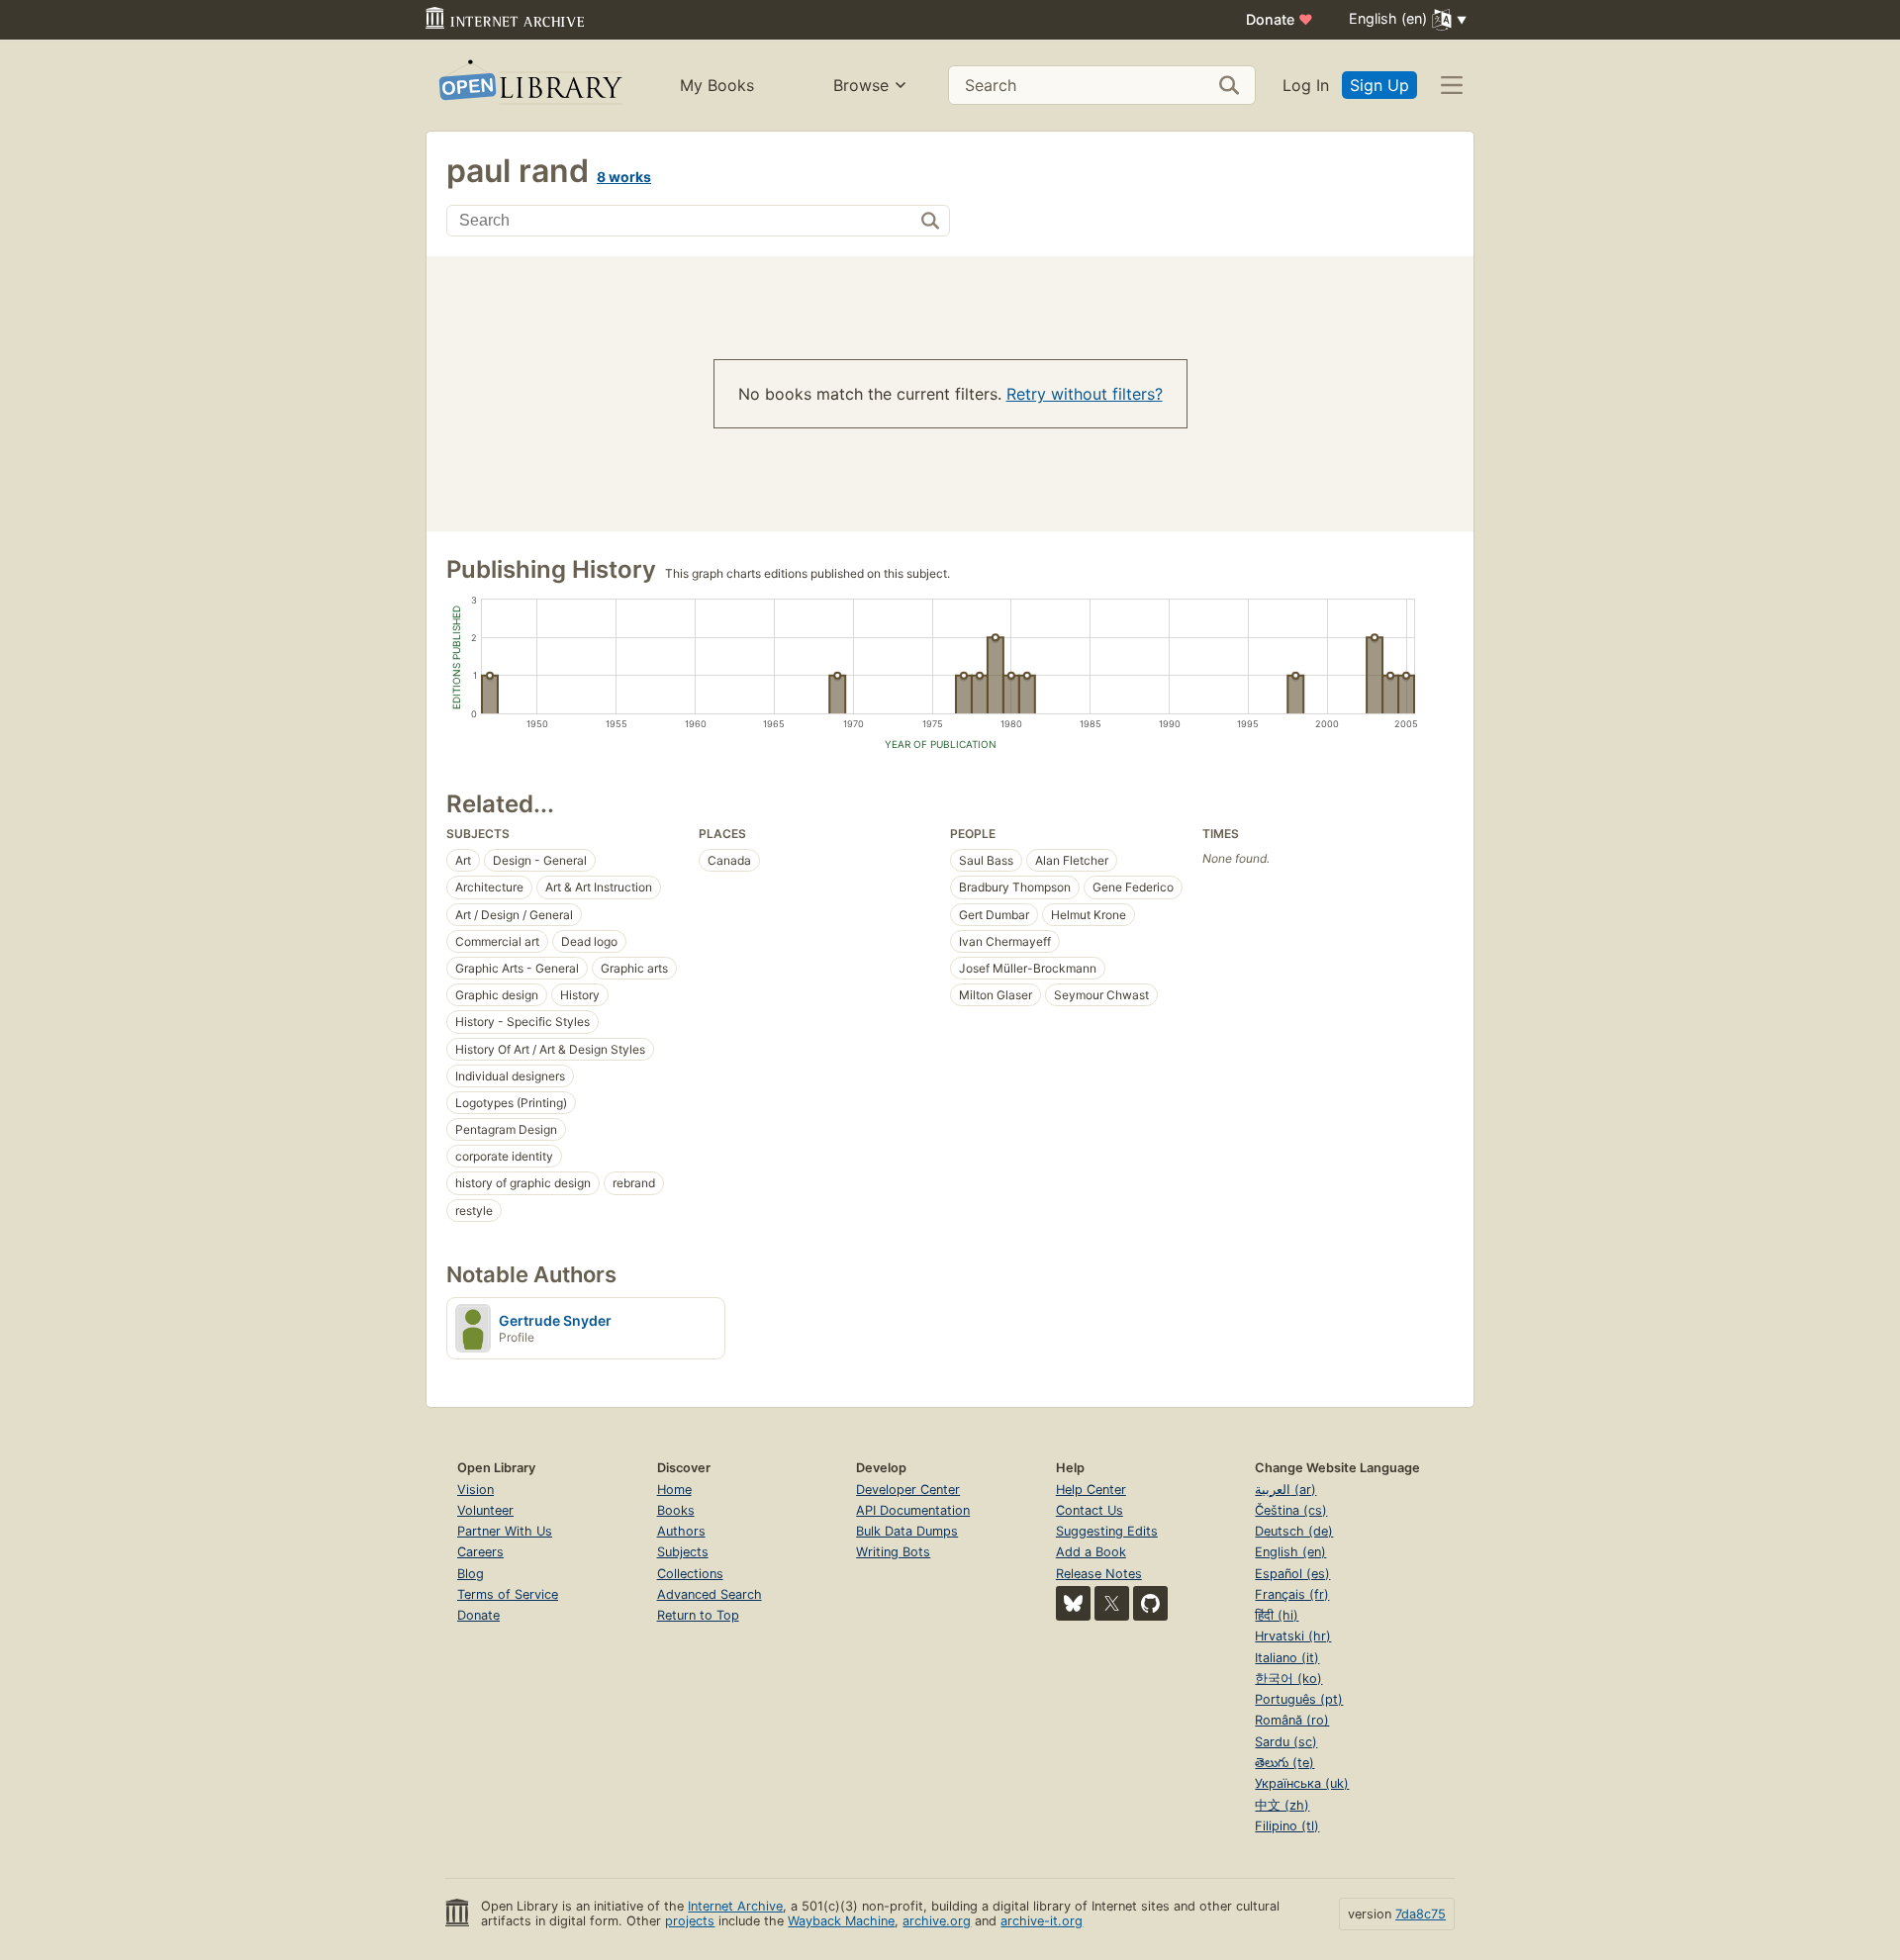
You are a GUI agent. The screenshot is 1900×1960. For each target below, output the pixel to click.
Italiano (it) (1287, 1658)
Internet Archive (735, 1906)
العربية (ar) (1285, 1490)
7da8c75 (1421, 1914)
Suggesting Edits (1107, 1531)
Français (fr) (1292, 1594)
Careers (480, 1552)
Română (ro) (1292, 1720)
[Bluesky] (1073, 1603)
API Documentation (913, 1510)
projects (690, 1921)
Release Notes (1099, 1574)
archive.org (937, 1921)
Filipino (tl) (1287, 1826)
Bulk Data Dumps (907, 1531)
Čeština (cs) (1291, 1510)
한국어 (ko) (1288, 1679)
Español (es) (1292, 1574)
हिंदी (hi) (1277, 1615)
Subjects (683, 1552)
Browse (861, 85)
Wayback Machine (841, 1921)
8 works (624, 177)
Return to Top (698, 1615)
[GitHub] (1150, 1603)
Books (676, 1510)
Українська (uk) (1302, 1783)
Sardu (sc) (1286, 1742)
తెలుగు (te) (1284, 1763)
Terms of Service (508, 1594)
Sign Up (1379, 85)
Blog (471, 1574)
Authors (681, 1531)
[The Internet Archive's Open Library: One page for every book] (529, 86)
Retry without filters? (1085, 394)
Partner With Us (505, 1531)
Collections (690, 1574)
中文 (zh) (1282, 1805)
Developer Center (908, 1490)
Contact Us (1090, 1510)
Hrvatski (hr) (1293, 1636)
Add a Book (1091, 1552)
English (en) (1290, 1552)
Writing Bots (893, 1552)
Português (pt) (1299, 1699)
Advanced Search (710, 1594)
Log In (1306, 85)
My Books (717, 85)
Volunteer (485, 1510)
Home (674, 1490)
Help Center (1091, 1490)
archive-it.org (1042, 1921)
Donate (1280, 19)
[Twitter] (1112, 1603)
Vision (475, 1490)
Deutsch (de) (1294, 1531)
